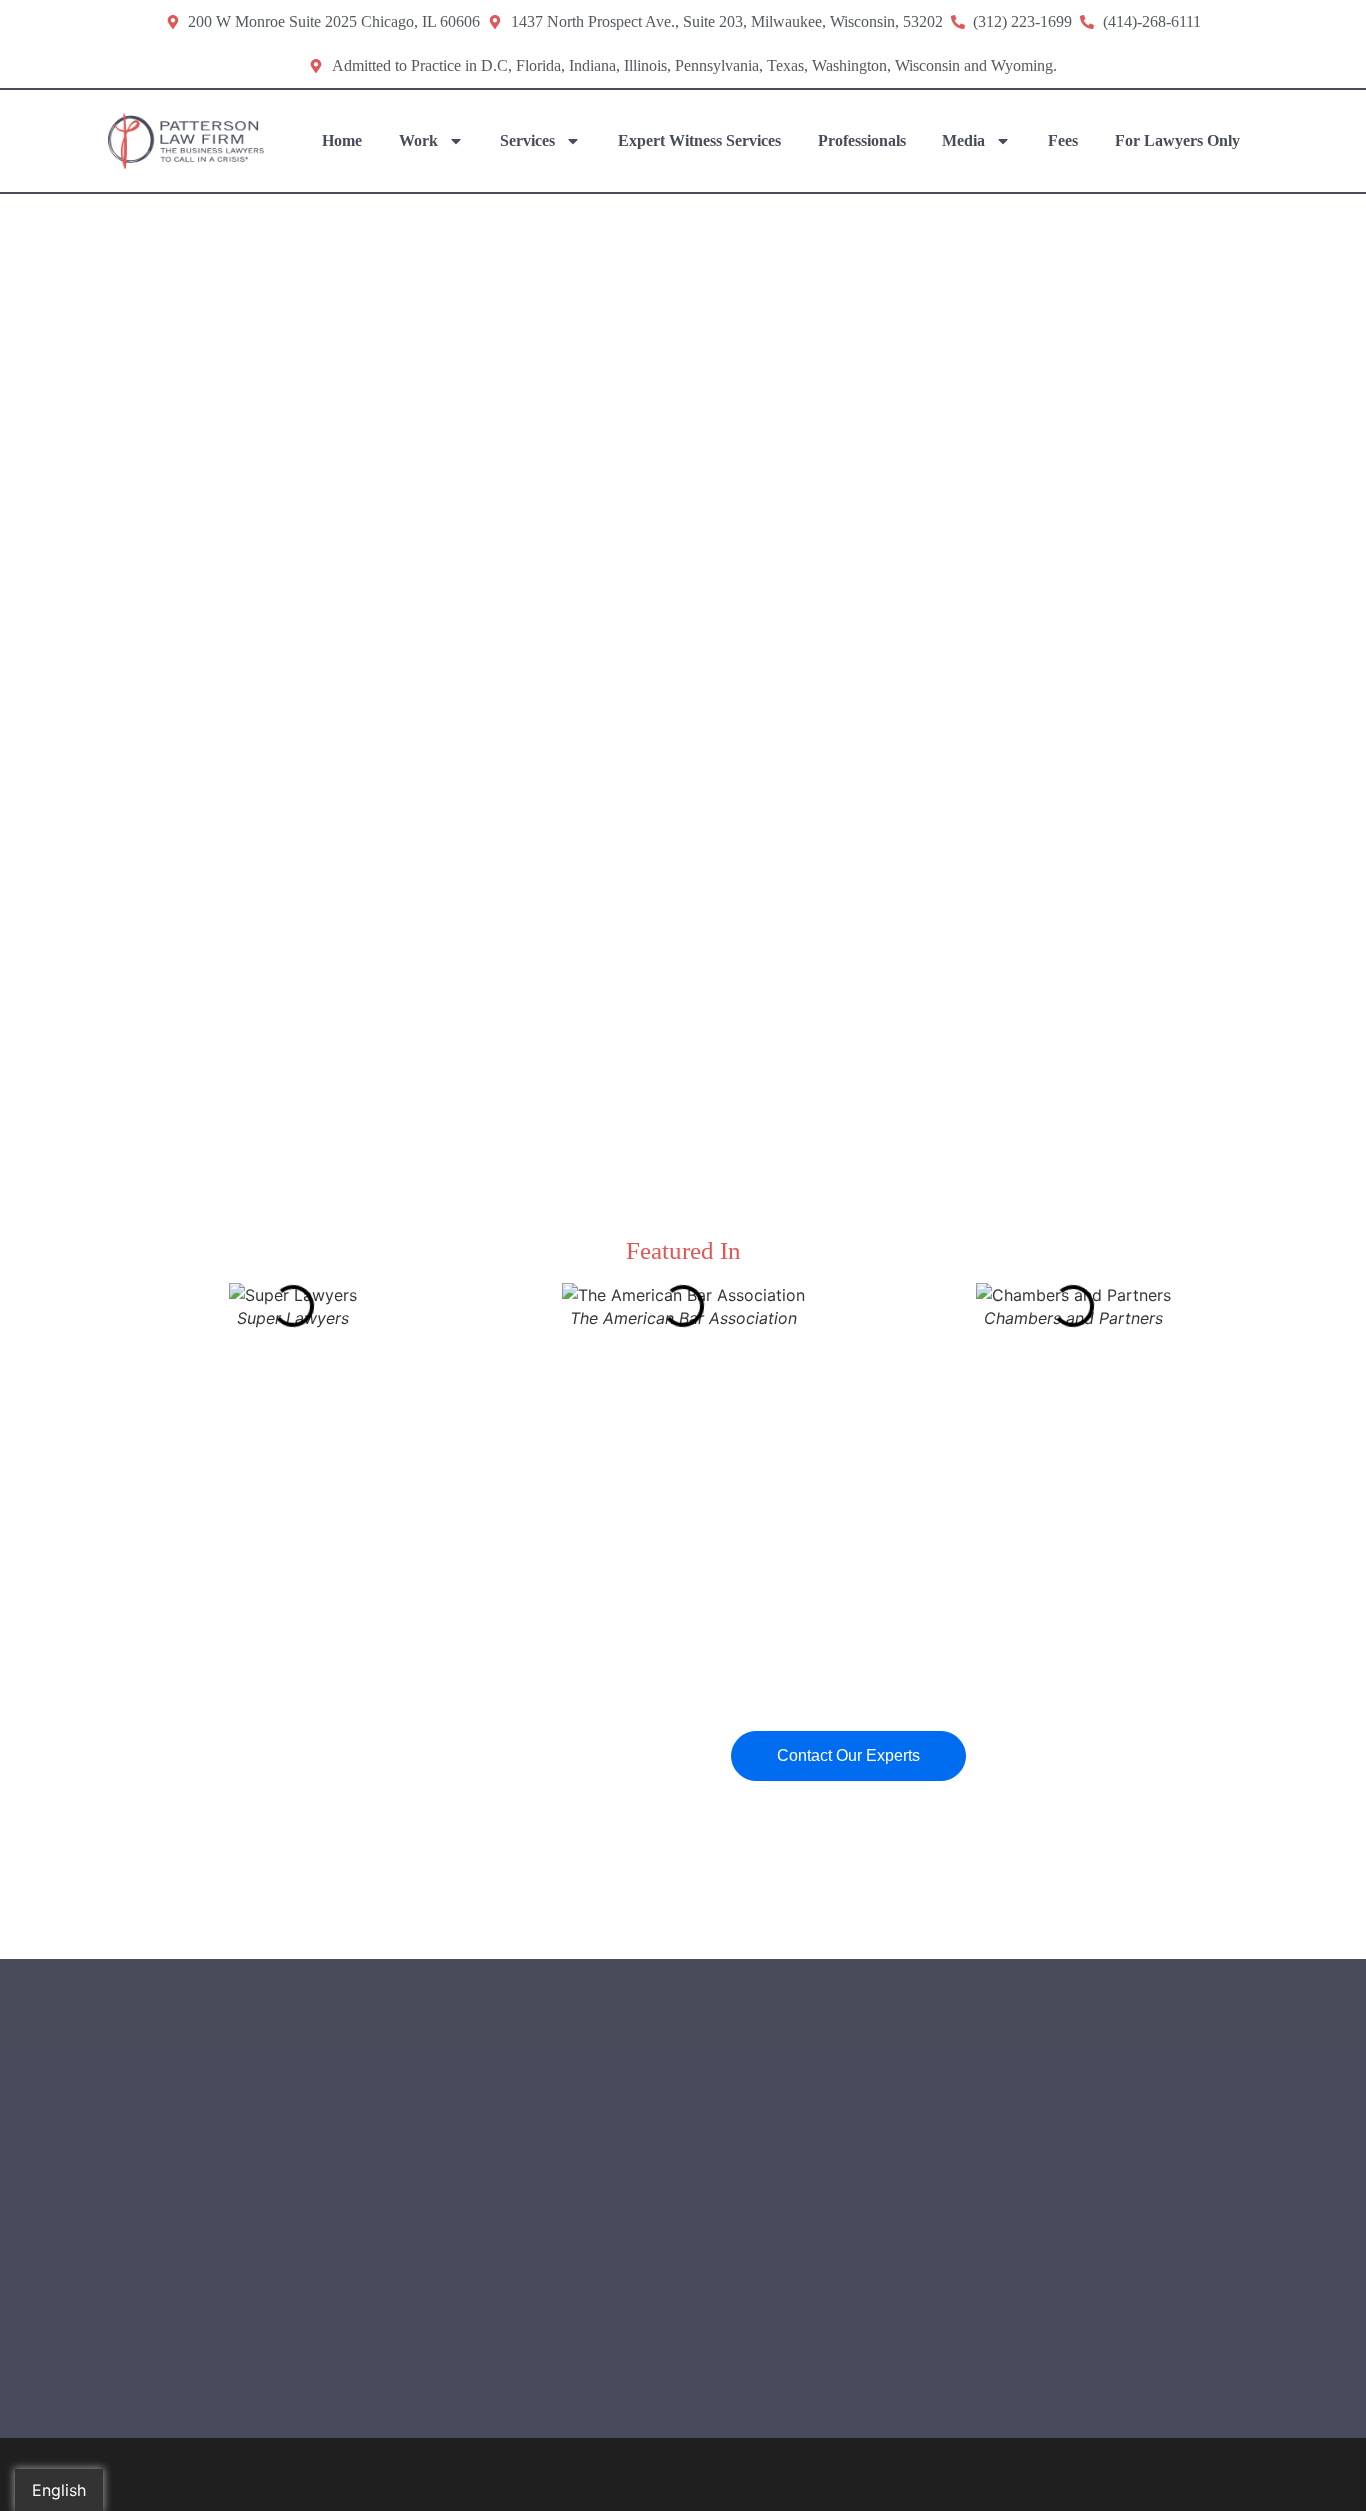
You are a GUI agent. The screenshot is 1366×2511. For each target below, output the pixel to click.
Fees (1063, 140)
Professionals (862, 140)
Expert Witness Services (699, 140)
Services (527, 140)
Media (963, 140)
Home (342, 140)
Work (418, 140)
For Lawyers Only (1177, 140)
